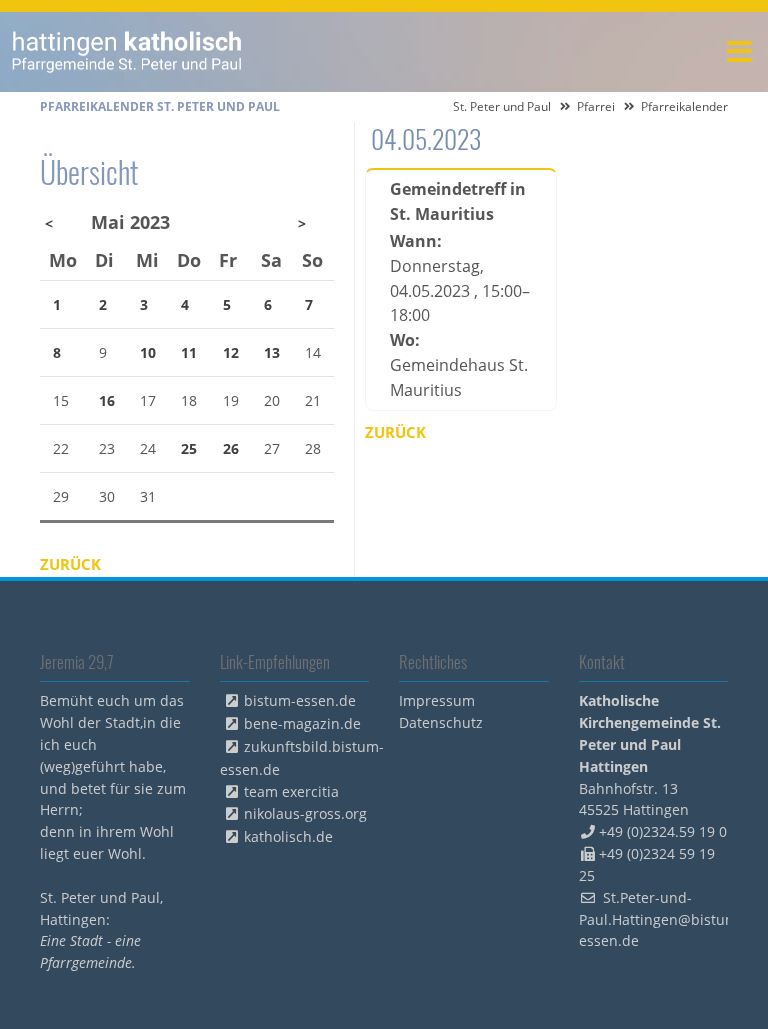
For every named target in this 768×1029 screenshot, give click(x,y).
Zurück (395, 432)
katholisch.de (288, 836)
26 (231, 448)
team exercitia (291, 791)
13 (272, 352)
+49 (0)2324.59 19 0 (663, 831)
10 (148, 352)
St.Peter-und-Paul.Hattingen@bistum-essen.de (661, 919)
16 (107, 400)
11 (189, 352)
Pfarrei (596, 106)
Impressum (437, 700)
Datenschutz (441, 722)
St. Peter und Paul (502, 106)
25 (189, 448)
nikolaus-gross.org (305, 813)
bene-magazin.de (302, 723)
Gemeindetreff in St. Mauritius (458, 201)
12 (231, 352)
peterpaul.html (127, 52)
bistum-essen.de (300, 700)
